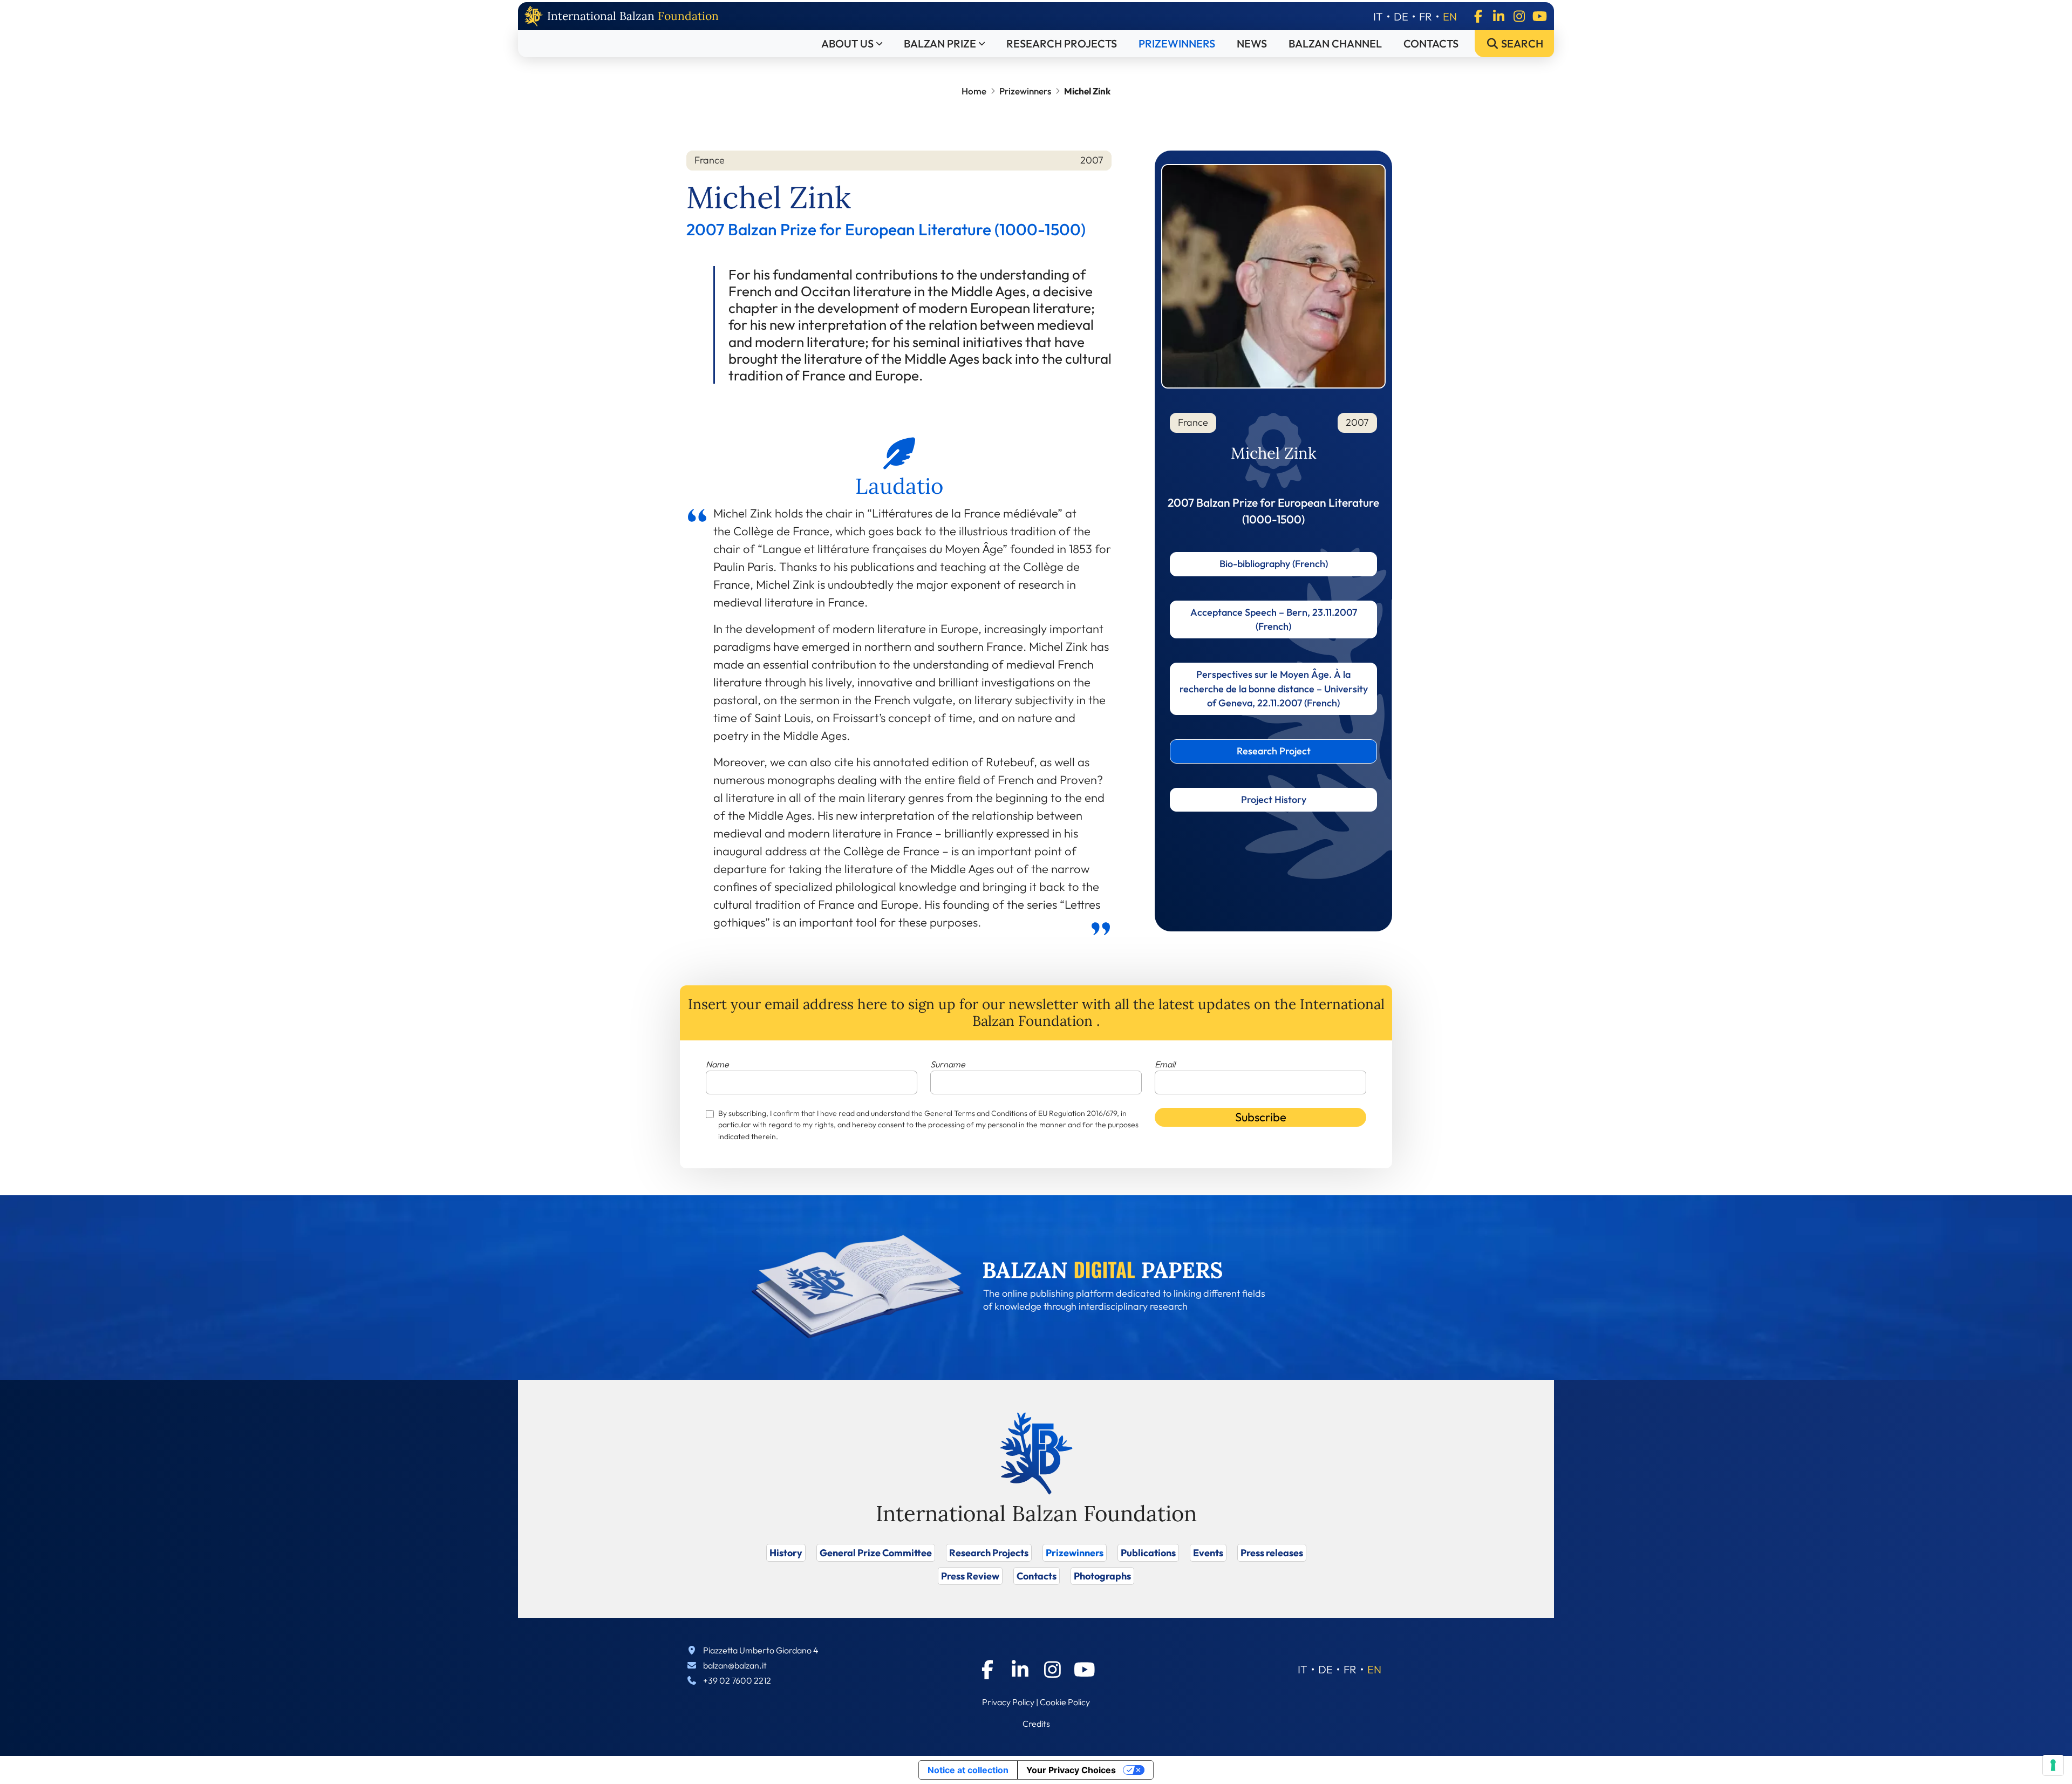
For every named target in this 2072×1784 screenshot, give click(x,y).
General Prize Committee (876, 1553)
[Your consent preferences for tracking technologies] (2053, 1765)
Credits (1036, 1724)
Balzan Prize (940, 43)
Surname (948, 1064)
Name (717, 1064)
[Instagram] (1519, 16)
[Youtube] (1539, 16)
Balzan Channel (1335, 43)
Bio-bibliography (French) (1274, 564)
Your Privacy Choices (1071, 1770)
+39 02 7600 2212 (737, 1680)
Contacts (1431, 43)
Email (1165, 1064)
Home (974, 91)
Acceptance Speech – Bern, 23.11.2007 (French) (1274, 619)
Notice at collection (968, 1770)
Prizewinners (1177, 43)
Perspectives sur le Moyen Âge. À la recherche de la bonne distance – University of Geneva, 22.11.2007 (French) (1274, 689)
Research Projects (1062, 43)
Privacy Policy (1008, 1702)
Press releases (1272, 1553)
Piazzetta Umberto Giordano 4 (761, 1650)
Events (1208, 1553)
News (1252, 43)
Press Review (970, 1576)
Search (1521, 43)
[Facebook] (1478, 16)
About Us (847, 43)
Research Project (1274, 751)
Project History (1274, 799)
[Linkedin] (1498, 16)
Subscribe (1261, 1117)
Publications (1148, 1553)
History (786, 1553)
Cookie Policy (1065, 1702)
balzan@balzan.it (735, 1665)
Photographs (1102, 1576)
